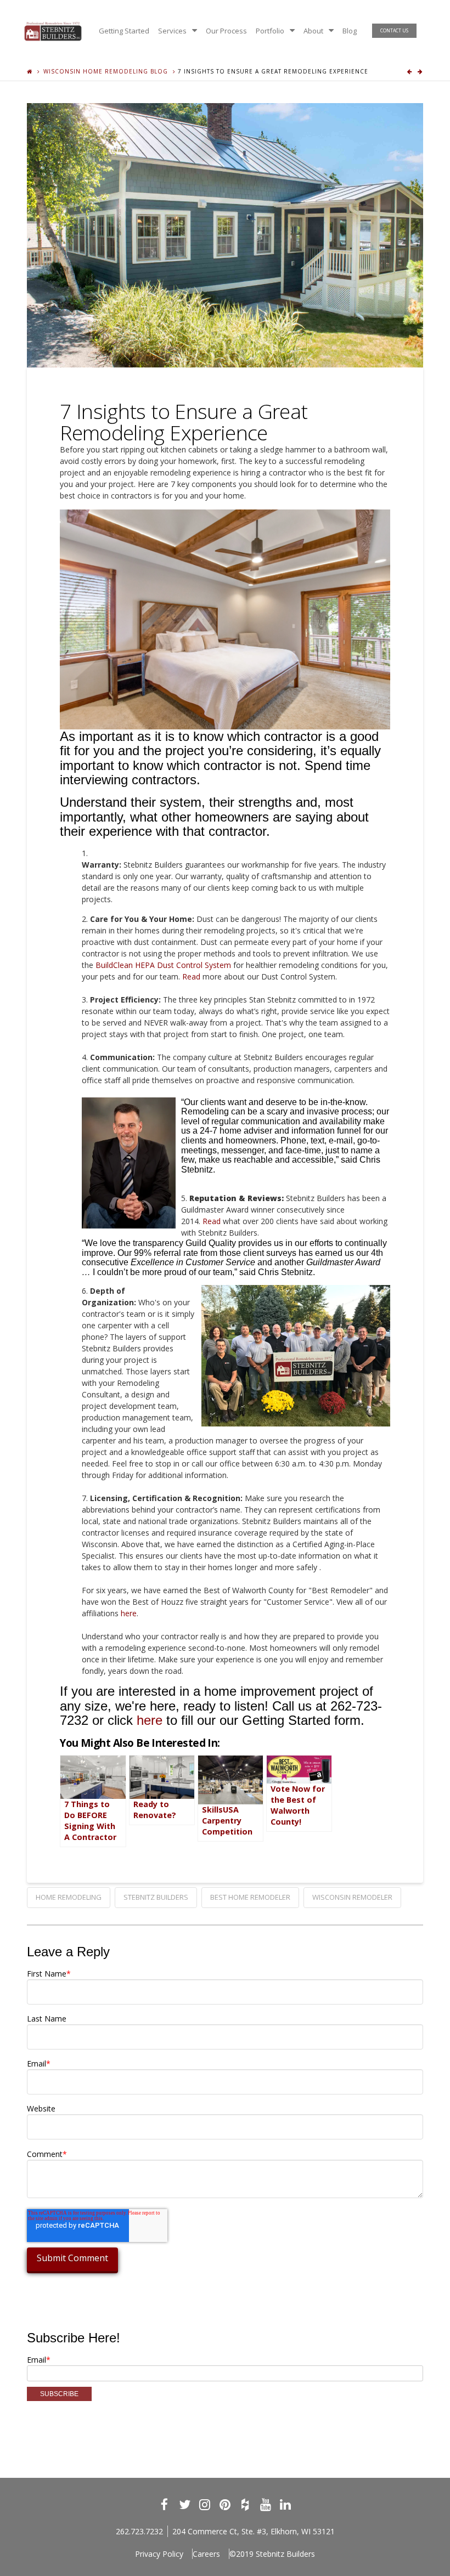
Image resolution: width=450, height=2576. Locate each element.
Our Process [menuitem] (226, 31)
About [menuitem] (313, 31)
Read (191, 976)
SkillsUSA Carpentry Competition (227, 1821)
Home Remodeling (69, 1897)
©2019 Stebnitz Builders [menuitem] (272, 2554)
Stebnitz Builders (156, 1897)
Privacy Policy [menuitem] (159, 2554)
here (129, 1613)
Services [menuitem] (172, 31)
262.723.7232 (139, 2531)
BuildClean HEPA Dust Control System (163, 965)
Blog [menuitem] (350, 31)
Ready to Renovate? (155, 1810)
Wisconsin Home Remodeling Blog (106, 71)
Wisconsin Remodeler (352, 1897)
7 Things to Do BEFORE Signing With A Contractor (90, 1821)
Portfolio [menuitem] (270, 31)
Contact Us (394, 30)
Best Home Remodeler (250, 1897)
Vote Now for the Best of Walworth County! (298, 1805)
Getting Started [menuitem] (124, 31)
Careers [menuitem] (206, 2554)
